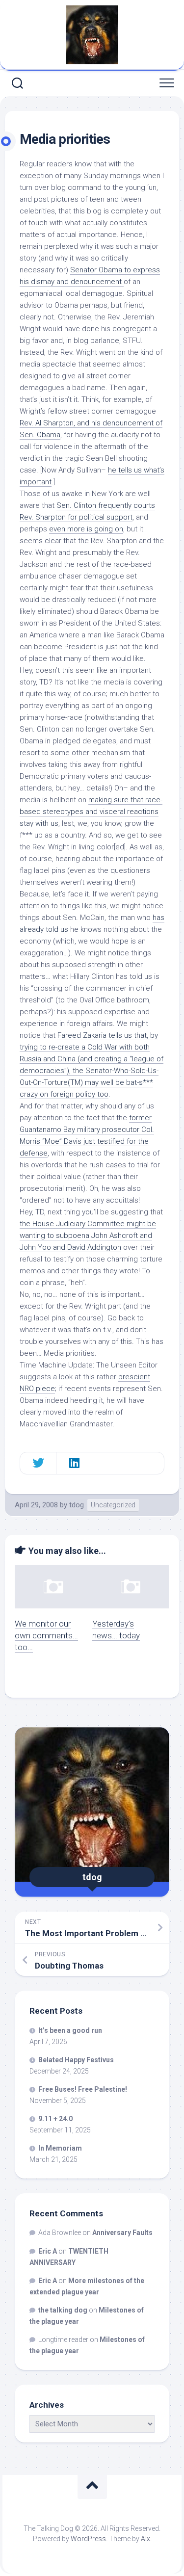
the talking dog (63, 2310)
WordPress (88, 2539)
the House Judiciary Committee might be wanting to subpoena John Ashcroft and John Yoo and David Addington (88, 1235)
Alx (145, 2539)
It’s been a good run (70, 2030)
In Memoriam (60, 2148)
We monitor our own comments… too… (46, 1635)
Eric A (48, 2251)
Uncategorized (113, 1505)
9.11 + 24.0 (55, 2119)
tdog (77, 1505)
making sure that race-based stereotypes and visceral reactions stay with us (91, 812)
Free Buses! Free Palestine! (83, 2089)
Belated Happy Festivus (76, 2060)
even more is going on (86, 529)
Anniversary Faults (122, 2233)
